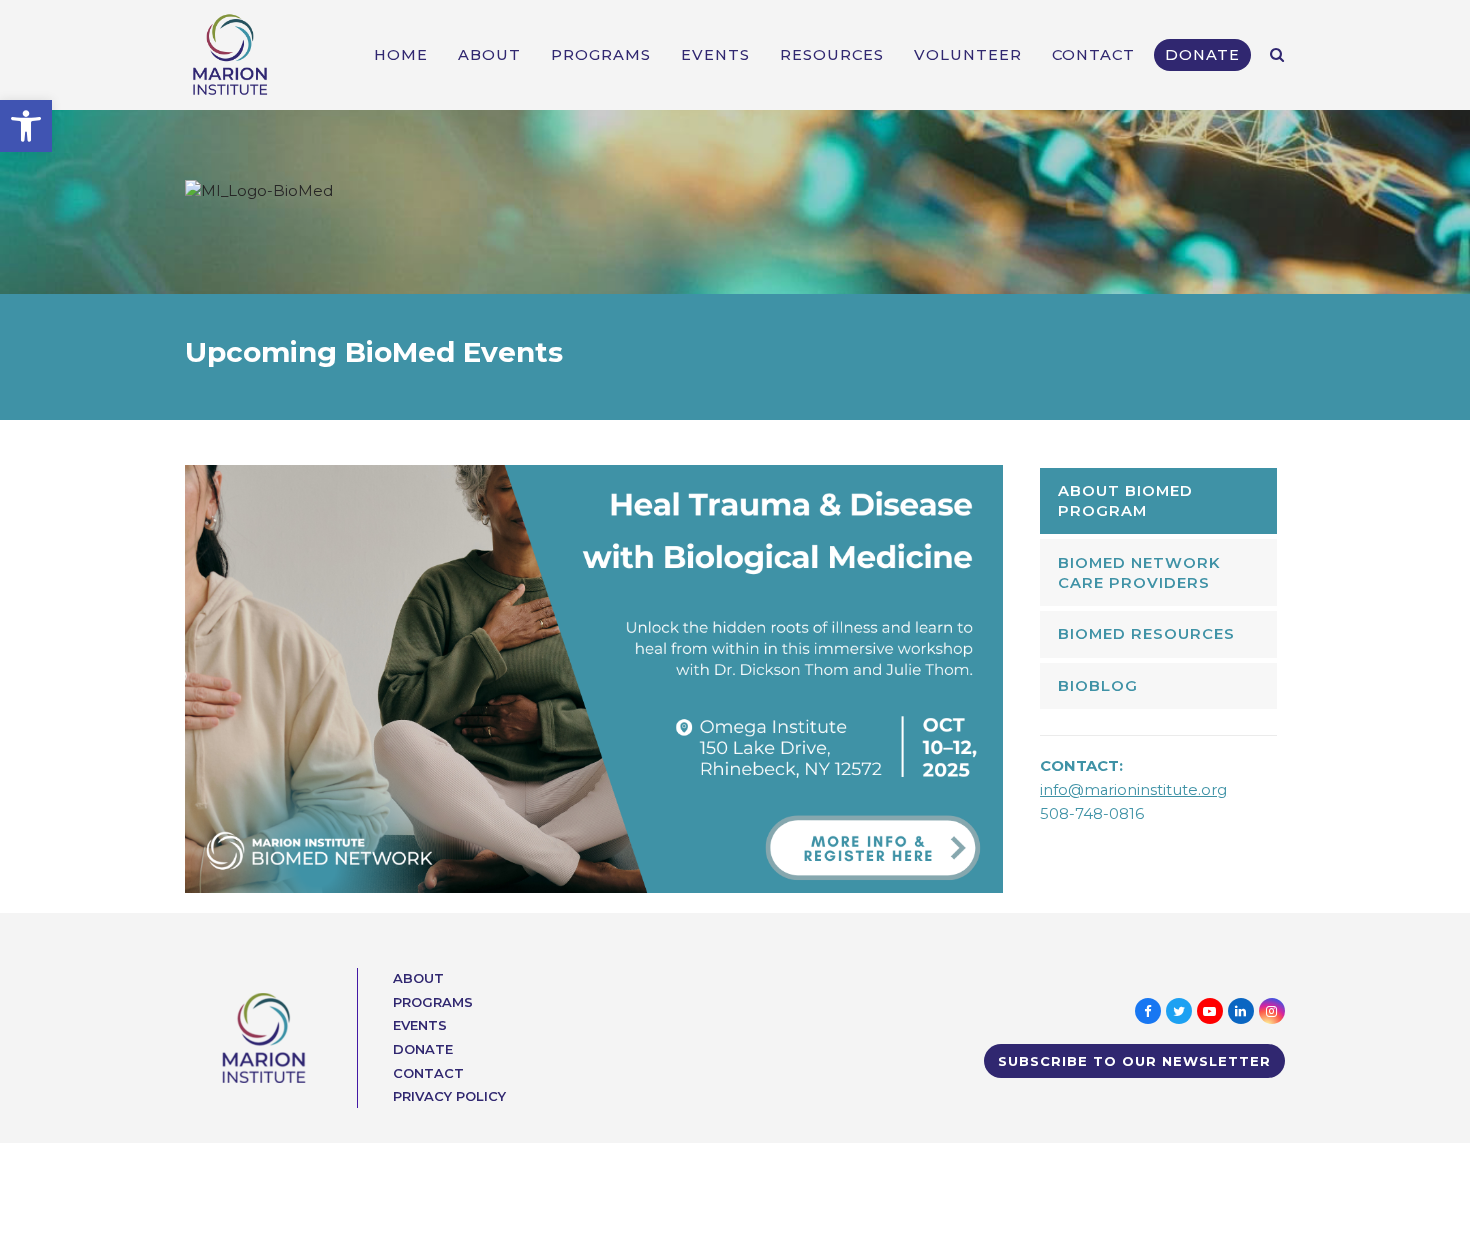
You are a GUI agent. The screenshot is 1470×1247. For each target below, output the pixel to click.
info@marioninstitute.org (1133, 790)
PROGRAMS (433, 1002)
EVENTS (420, 1025)
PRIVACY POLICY (449, 1096)
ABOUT (418, 978)
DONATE (423, 1049)
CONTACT (428, 1073)
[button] (26, 126)
